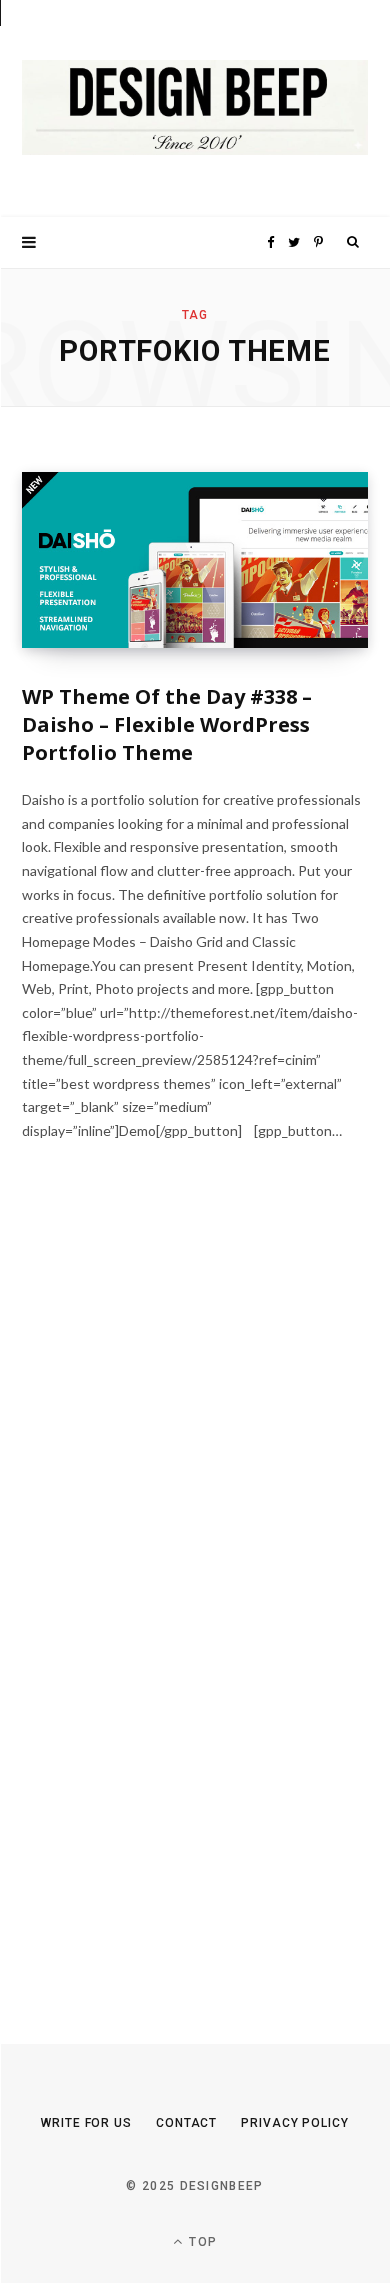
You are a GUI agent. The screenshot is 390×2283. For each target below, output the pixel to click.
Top (201, 2242)
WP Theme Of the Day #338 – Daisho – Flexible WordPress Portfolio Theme (167, 724)
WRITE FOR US (86, 2123)
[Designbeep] (195, 108)
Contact (186, 2123)
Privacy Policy (295, 2123)
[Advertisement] (172, 1608)
